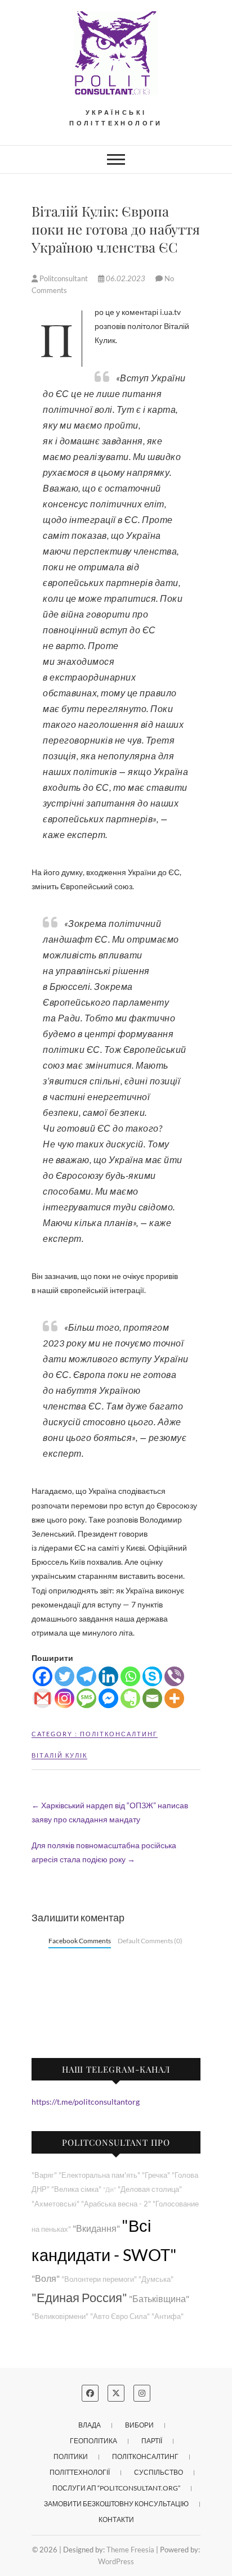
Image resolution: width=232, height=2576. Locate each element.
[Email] (152, 1698)
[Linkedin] (108, 1676)
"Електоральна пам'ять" (99, 2175)
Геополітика (93, 2441)
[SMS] (86, 1698)
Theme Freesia (130, 2550)
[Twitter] (64, 1676)
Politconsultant (64, 278)
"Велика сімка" (76, 2189)
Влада (90, 2425)
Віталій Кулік (59, 1755)
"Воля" (46, 2278)
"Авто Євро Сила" (120, 2316)
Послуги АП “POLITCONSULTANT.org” (116, 2488)
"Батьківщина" (159, 2298)
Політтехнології (80, 2472)
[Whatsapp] (130, 1676)
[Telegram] (86, 1676)
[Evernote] (130, 1698)
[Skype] (152, 1676)
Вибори (139, 2425)
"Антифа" (168, 2316)
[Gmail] (43, 1698)
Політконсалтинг (119, 1734)
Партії (152, 2441)
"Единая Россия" (79, 2297)
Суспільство (159, 2472)
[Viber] (174, 1676)
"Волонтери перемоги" (99, 2279)
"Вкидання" (96, 2228)
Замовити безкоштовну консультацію (116, 2504)
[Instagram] (64, 1698)
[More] (174, 1698)
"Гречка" (156, 2175)
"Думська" (156, 2279)
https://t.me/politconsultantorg (86, 2102)
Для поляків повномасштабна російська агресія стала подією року (104, 1852)
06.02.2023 (126, 278)
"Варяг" (44, 2175)
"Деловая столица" (150, 2189)
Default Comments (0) (150, 1941)
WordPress (116, 2561)
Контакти (116, 2519)
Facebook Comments (80, 1941)
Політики (71, 2456)
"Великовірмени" (60, 2316)
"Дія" (110, 2189)
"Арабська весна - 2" (116, 2204)
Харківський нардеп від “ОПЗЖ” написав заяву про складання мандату (110, 1812)
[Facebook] (43, 1676)
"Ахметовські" (55, 2204)
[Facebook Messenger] (108, 1698)
